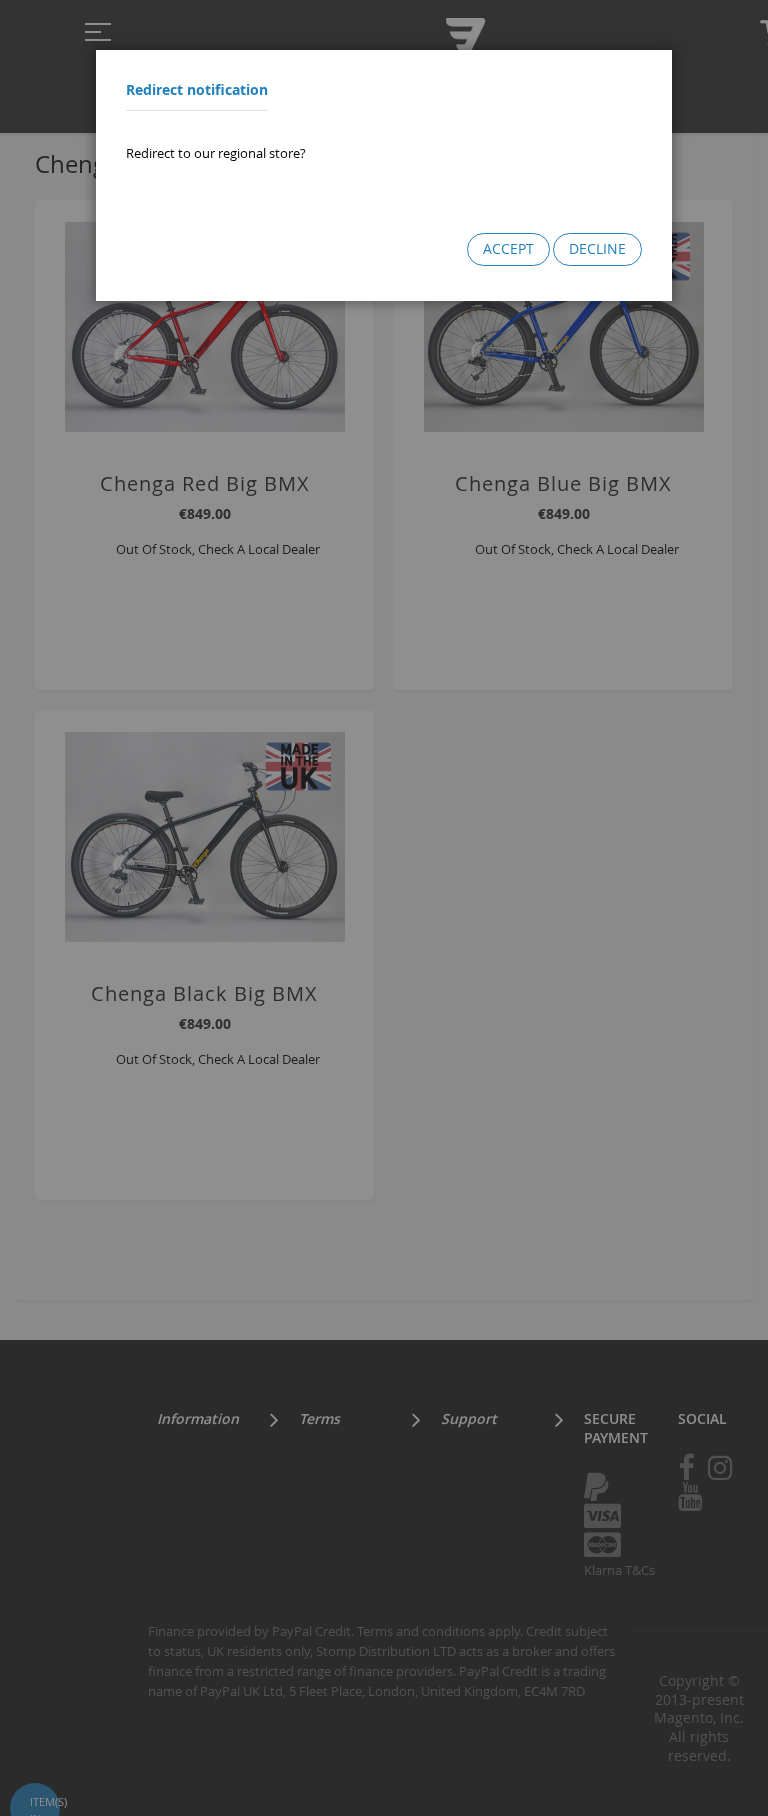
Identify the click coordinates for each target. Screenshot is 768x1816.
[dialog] (384, 908)
